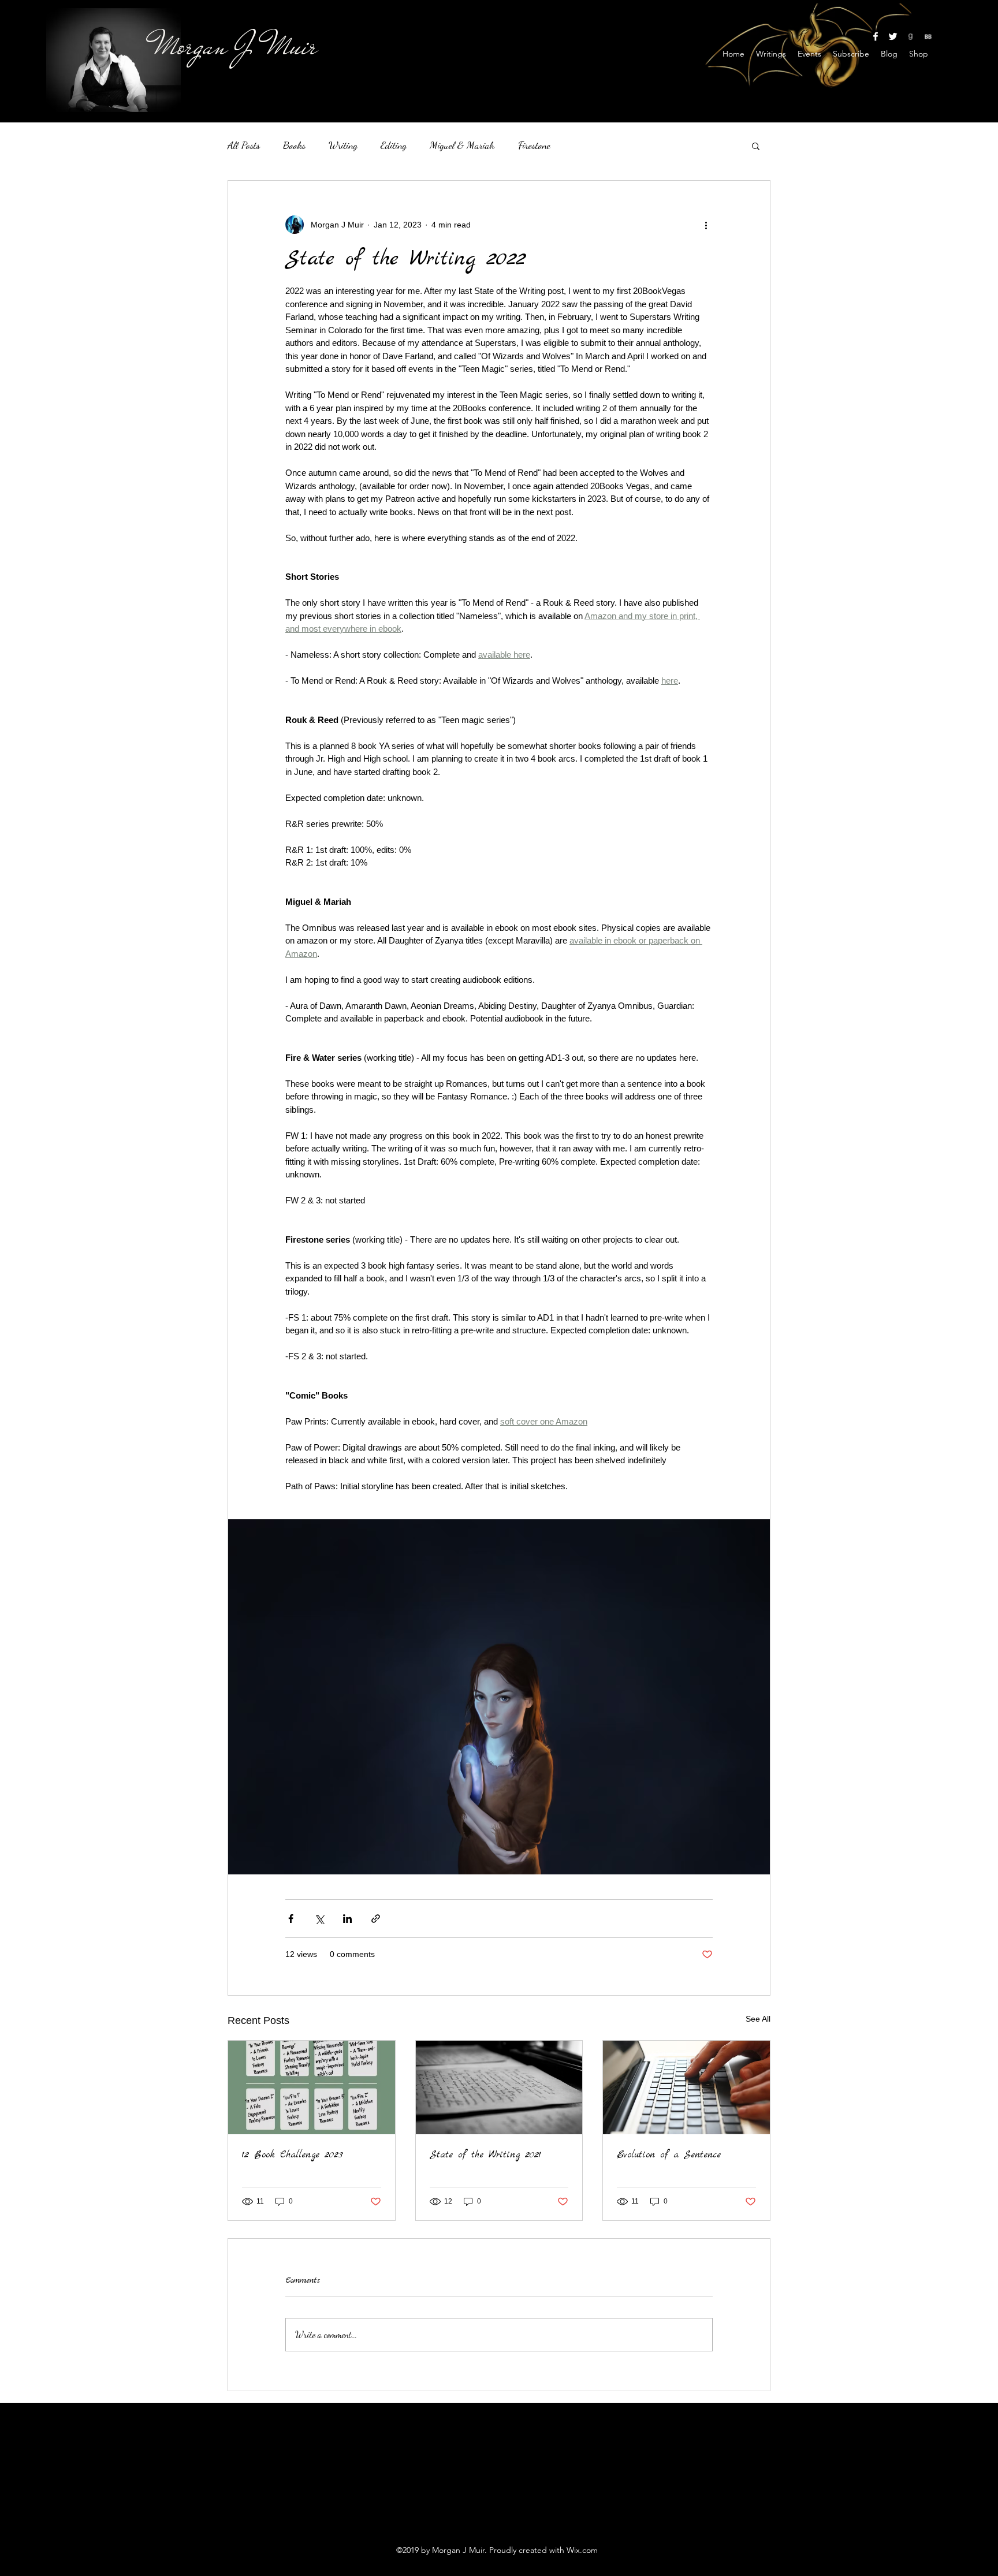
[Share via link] (376, 1919)
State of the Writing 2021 (485, 2155)
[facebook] (876, 36)
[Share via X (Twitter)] (319, 1919)
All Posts (244, 145)
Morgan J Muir (236, 46)
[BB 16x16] (928, 36)
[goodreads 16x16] (910, 36)
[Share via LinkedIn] (347, 1919)
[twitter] (893, 36)
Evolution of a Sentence (669, 2155)
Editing (394, 145)
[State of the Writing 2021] (499, 2087)
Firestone (534, 145)
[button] (756, 146)
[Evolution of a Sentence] (686, 2087)
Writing (343, 145)
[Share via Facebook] (291, 1919)
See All (758, 2019)
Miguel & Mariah (462, 145)
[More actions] (706, 225)
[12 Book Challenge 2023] (312, 2087)
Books (294, 145)
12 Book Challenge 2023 (293, 2155)
